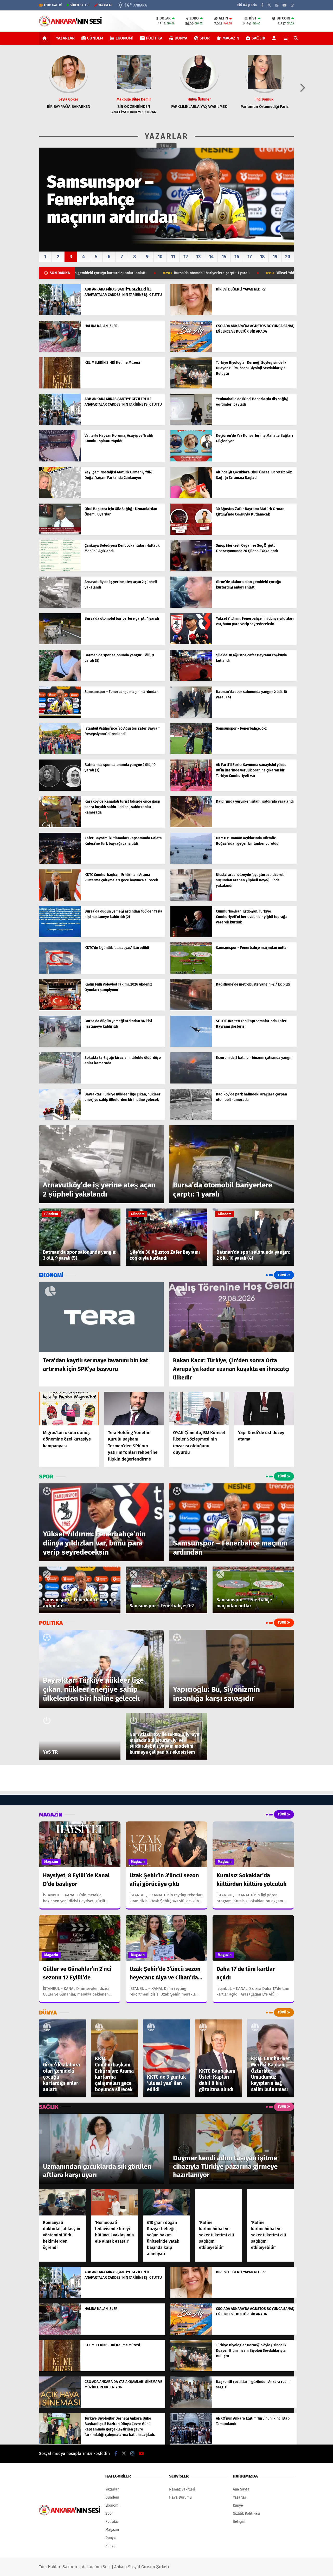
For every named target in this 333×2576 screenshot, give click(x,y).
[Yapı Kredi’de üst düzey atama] (264, 1408)
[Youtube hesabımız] (285, 5)
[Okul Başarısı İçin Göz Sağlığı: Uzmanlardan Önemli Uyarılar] (60, 534)
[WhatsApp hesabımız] (292, 5)
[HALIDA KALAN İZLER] (60, 351)
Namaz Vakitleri (182, 2489)
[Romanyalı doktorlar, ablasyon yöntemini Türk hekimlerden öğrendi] (62, 2202)
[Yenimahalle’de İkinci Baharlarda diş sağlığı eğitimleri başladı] (191, 424)
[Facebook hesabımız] (262, 5)
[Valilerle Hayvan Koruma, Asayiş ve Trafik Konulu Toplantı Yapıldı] (60, 460)
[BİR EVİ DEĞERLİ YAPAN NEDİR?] (191, 314)
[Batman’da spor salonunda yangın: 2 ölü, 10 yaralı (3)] (60, 790)
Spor (205, 38)
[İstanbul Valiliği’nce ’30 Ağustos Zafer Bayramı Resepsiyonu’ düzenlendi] (60, 753)
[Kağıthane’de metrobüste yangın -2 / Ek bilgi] (191, 1009)
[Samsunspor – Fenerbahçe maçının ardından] (60, 716)
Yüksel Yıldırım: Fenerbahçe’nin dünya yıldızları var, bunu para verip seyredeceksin (220, 273)
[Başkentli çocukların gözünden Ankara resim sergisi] (191, 2406)
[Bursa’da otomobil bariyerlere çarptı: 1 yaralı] (60, 643)
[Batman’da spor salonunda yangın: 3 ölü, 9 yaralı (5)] (60, 680)
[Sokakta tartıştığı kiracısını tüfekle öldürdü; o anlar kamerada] (60, 1082)
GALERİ (53, 5)
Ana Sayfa (241, 2489)
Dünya (181, 38)
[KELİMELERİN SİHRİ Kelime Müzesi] (60, 387)
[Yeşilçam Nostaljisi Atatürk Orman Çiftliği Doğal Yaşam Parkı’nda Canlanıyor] (60, 497)
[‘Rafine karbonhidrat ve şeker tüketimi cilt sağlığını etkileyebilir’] (219, 2202)
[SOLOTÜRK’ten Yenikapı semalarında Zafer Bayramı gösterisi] (191, 1046)
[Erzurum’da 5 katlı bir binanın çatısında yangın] (191, 1082)
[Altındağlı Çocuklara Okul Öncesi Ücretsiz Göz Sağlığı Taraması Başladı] (191, 497)
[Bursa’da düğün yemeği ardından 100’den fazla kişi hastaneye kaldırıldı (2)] (60, 936)
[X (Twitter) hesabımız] (269, 5)
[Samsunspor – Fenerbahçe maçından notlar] (191, 972)
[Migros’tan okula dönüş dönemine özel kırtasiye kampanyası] (69, 1408)
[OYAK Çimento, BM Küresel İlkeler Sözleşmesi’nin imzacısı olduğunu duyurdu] (199, 1408)
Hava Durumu (180, 2497)
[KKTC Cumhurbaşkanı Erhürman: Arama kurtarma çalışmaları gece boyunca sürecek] (60, 899)
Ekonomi (124, 38)
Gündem (95, 38)
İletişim (239, 2522)
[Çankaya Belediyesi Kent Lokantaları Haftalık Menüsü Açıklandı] (60, 570)
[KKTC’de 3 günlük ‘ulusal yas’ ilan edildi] (60, 972)
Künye (110, 2546)
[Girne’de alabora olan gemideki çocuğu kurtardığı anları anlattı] (191, 607)
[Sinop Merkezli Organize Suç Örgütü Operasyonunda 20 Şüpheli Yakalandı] (191, 570)
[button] (45, 38)
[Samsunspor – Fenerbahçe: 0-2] (191, 753)
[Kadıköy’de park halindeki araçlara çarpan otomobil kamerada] (191, 1119)
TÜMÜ (167, 146)
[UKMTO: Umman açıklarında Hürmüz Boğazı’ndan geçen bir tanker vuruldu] (191, 863)
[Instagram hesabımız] (277, 5)
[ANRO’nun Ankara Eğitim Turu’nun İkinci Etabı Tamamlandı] (191, 2443)
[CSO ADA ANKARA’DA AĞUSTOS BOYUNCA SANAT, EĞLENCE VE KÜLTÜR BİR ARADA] (191, 351)
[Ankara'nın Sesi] (70, 24)
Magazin (231, 38)
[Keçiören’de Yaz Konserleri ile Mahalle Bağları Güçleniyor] (191, 460)
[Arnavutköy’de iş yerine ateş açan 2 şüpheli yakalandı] (60, 607)
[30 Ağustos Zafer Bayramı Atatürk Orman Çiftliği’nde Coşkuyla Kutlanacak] (191, 534)
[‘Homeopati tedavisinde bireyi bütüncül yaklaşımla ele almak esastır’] (114, 2202)
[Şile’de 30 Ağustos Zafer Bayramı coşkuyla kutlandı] (191, 680)
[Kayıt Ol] (275, 38)
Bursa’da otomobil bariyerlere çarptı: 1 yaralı (85, 273)
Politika (154, 38)
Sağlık (258, 38)
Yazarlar (65, 38)
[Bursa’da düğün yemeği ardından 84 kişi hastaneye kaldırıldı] (60, 1046)
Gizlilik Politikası (246, 2514)
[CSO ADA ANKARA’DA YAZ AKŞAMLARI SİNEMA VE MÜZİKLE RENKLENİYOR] (60, 2406)
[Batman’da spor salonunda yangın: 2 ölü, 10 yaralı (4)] (191, 716)
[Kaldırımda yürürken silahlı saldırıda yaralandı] (191, 826)
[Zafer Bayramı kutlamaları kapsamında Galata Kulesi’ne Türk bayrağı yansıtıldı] (60, 863)
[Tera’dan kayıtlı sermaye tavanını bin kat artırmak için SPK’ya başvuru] (101, 1317)
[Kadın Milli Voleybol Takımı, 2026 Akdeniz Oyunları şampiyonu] (60, 1009)
